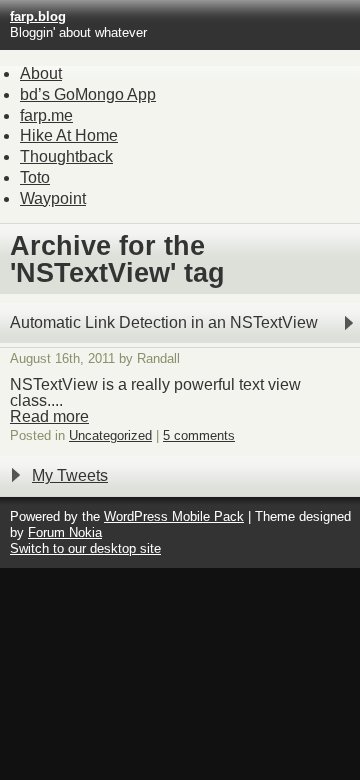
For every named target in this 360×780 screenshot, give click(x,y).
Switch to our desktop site (85, 548)
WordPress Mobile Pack (174, 516)
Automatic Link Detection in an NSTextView (164, 322)
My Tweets (70, 475)
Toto (35, 177)
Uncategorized (110, 435)
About (41, 73)
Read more (49, 416)
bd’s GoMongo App (88, 94)
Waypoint (53, 198)
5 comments (199, 435)
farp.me (46, 115)
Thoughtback (66, 156)
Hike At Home (69, 135)
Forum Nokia (65, 532)
